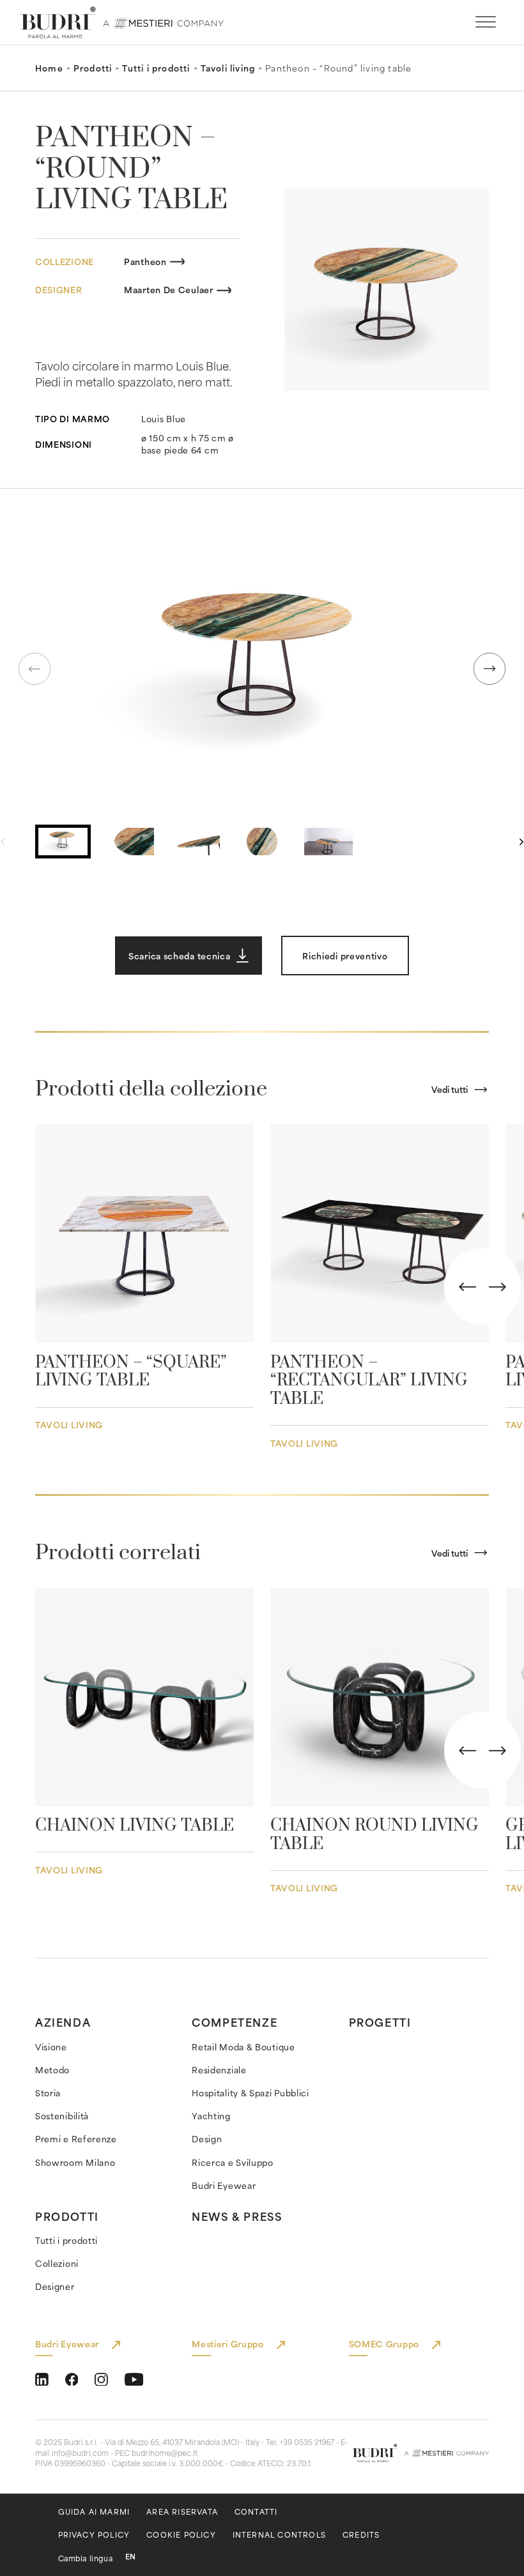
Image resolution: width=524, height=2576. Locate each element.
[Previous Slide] (467, 1287)
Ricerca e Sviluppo (233, 2162)
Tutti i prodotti (156, 68)
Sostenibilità (62, 2116)
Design (207, 2139)
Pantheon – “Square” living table (131, 1372)
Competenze (235, 2022)
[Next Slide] (497, 1287)
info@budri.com (80, 2453)
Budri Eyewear (224, 2185)
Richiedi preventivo (345, 956)
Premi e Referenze (76, 2139)
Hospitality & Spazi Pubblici (250, 2093)
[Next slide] (489, 669)
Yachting (211, 2116)
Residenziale (219, 2070)
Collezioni (57, 2263)
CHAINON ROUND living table (374, 1835)
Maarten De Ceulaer (169, 290)
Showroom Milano (75, 2162)
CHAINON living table (135, 1826)
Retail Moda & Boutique (243, 2047)
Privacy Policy (94, 2535)
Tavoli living (228, 68)
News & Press (237, 2216)
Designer (55, 2286)
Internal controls (279, 2535)
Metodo (52, 2070)
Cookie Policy (181, 2535)
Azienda (63, 2022)
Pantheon (145, 262)
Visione (51, 2047)
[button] (262, 668)
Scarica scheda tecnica (179, 956)
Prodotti (93, 68)
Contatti (256, 2512)
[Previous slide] (35, 669)
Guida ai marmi (94, 2512)
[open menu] (486, 22)
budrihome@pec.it (165, 2453)
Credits (361, 2535)
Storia (48, 2093)
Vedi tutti (450, 1089)
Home (49, 68)
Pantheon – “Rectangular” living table (369, 1381)
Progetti (380, 2022)
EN (130, 2557)
